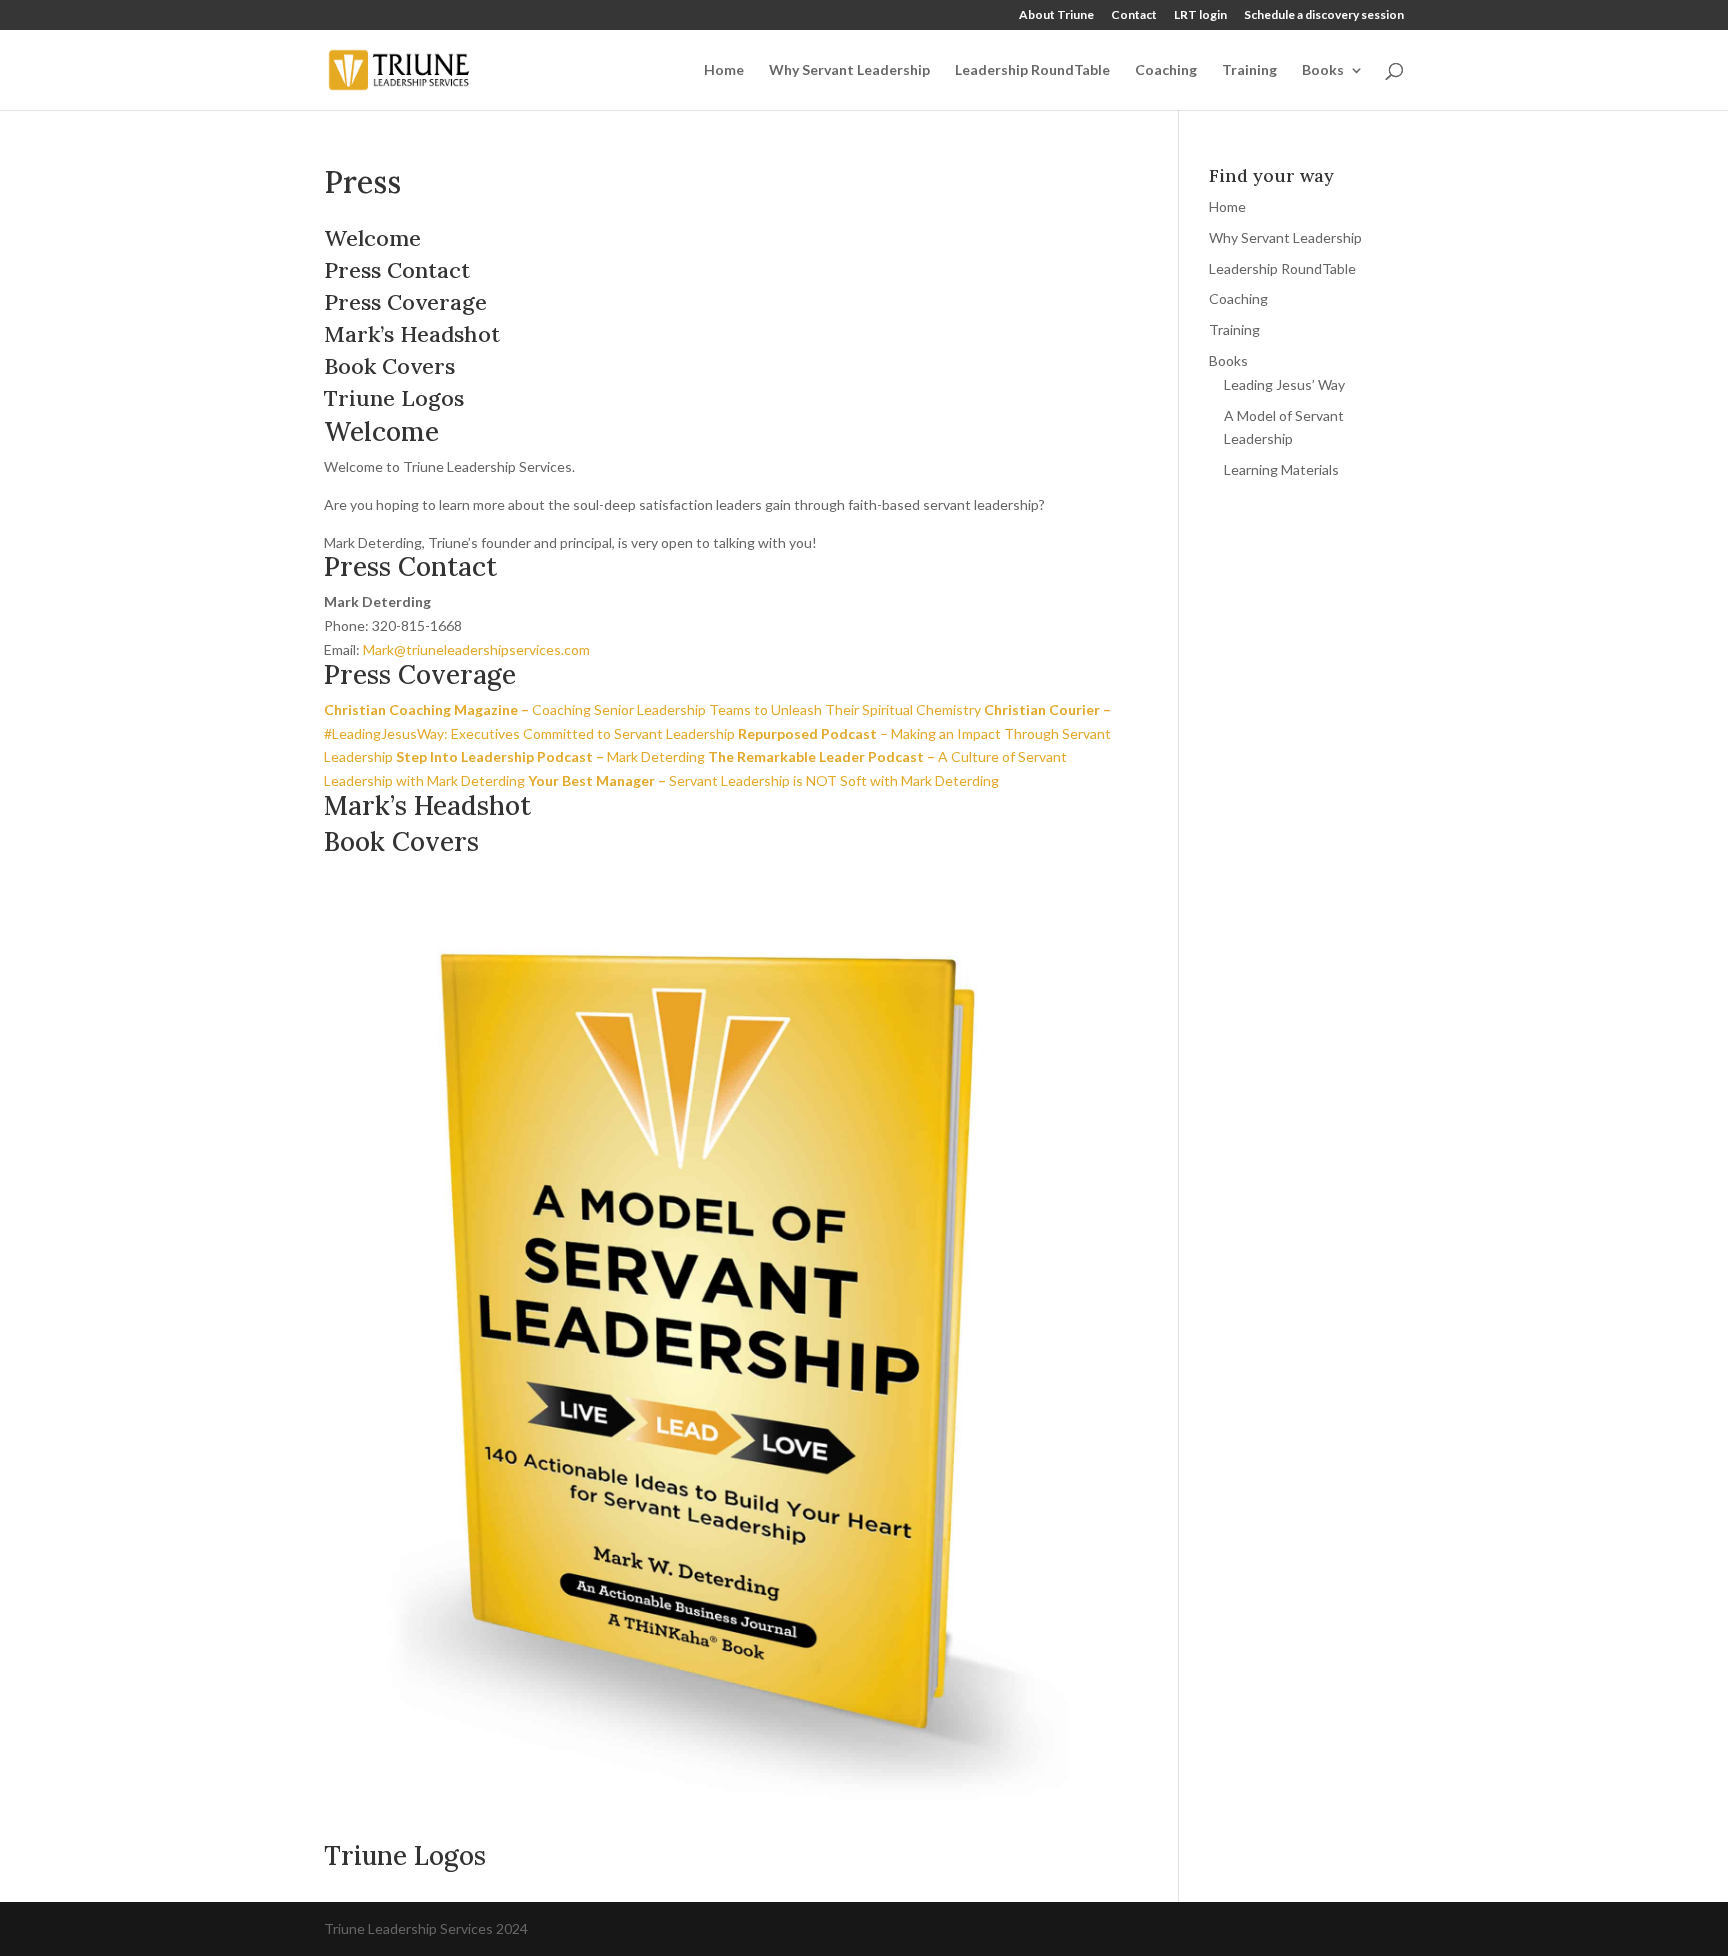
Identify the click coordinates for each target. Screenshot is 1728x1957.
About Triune (1056, 15)
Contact (1134, 15)
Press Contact (397, 270)
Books (1323, 70)
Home (724, 70)
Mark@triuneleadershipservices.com (476, 649)
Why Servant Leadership (849, 70)
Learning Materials (1281, 469)
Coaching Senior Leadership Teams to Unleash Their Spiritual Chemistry (652, 709)
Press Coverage (405, 302)
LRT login (1200, 15)
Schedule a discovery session (1324, 15)
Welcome (372, 238)
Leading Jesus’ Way (1284, 384)
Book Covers (389, 366)
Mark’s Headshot (412, 334)
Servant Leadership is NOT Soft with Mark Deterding (763, 780)
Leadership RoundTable (1032, 70)
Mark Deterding (550, 756)
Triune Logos (394, 398)
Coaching (1166, 70)
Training (1249, 70)
